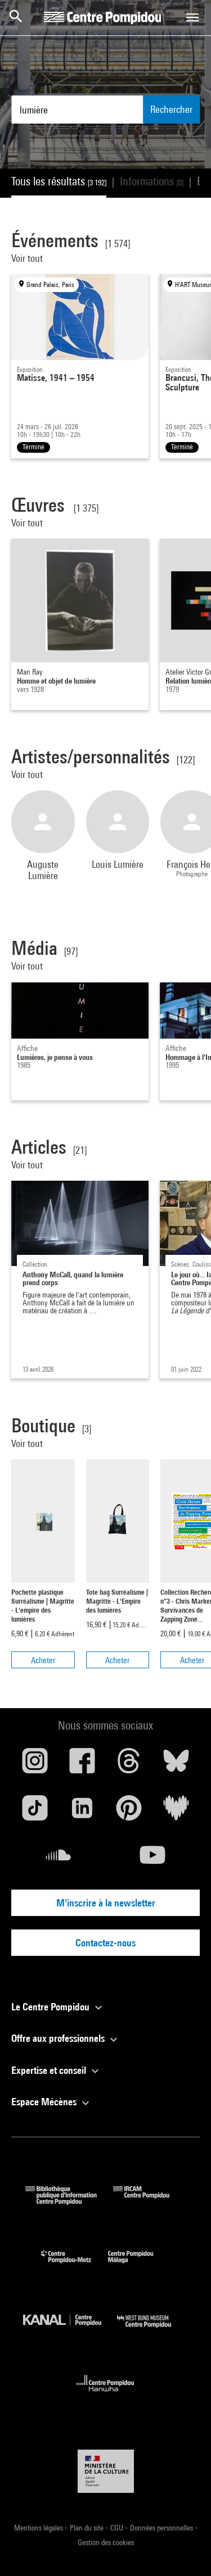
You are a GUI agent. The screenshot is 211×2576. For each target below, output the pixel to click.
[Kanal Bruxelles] (70, 2330)
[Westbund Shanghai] (152, 2330)
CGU (118, 2528)
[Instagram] (35, 1765)
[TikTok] (35, 1812)
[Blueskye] (176, 1765)
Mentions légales (39, 2528)
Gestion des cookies (106, 2542)
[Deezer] (176, 1812)
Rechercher (171, 109)
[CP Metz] (75, 2266)
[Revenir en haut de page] (185, 2550)
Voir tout (28, 258)
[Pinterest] (129, 1812)
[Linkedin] (82, 1812)
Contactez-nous (105, 1943)
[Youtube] (153, 1859)
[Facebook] (82, 1765)
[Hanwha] (105, 2395)
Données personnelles (162, 2528)
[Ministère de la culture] (106, 2471)
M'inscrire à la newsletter (106, 1903)
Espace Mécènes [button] (45, 2102)
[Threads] (129, 1765)
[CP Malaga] (139, 2266)
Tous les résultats (59, 181)
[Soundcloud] (59, 1859)
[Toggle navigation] (192, 17)
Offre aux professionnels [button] (59, 2038)
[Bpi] (69, 2201)
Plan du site (87, 2528)
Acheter (43, 1660)
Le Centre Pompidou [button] (51, 2007)
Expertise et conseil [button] (50, 2070)
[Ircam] (150, 2201)
